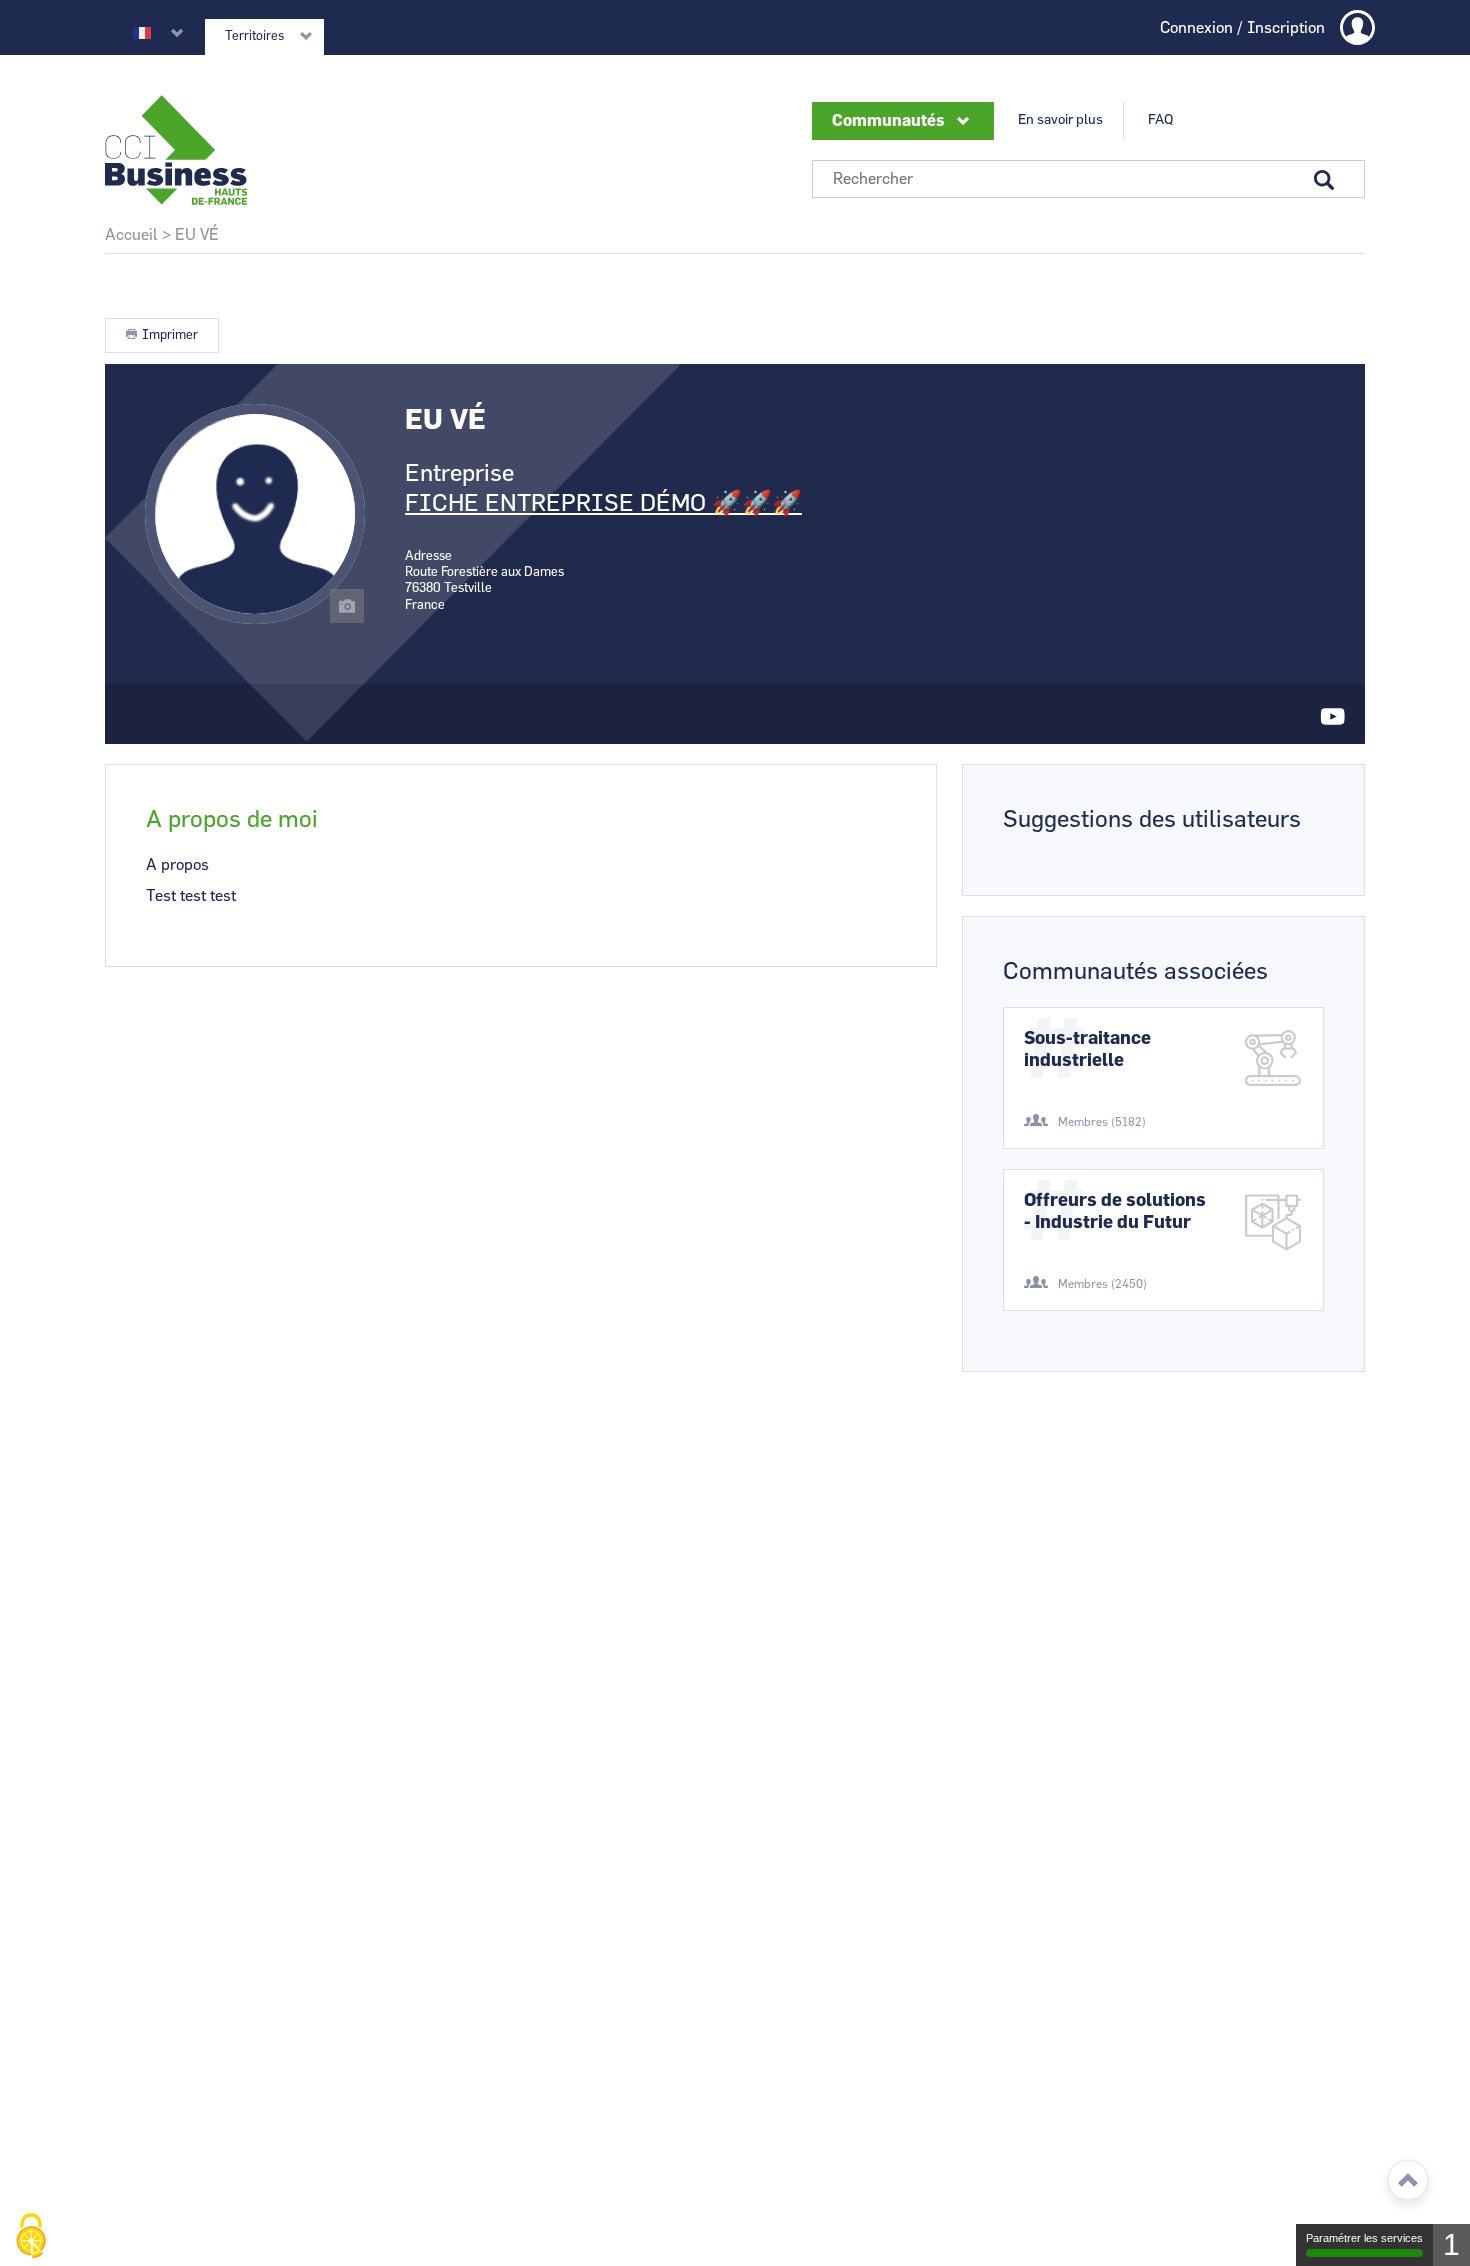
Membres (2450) (1102, 1284)
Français (142, 33)
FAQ (1160, 120)
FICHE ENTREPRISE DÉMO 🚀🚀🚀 (603, 504)
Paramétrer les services (1364, 2238)
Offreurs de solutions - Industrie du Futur (1115, 1212)
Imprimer (170, 335)
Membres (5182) (1102, 1122)
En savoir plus (1060, 120)
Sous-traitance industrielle (1087, 1050)
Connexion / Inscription (1242, 28)
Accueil (131, 235)
